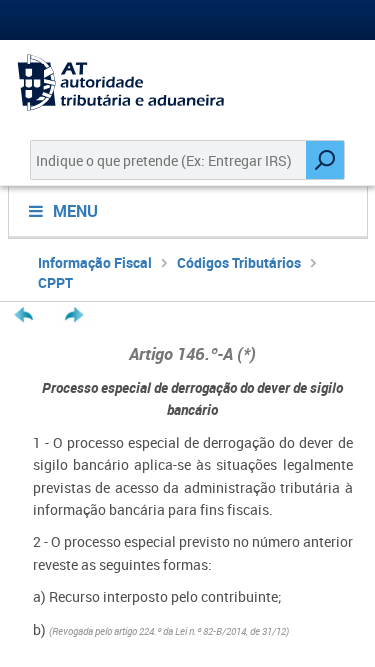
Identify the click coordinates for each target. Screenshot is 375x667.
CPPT (55, 282)
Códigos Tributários (239, 262)
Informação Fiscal (95, 262)
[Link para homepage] (187, 82)
